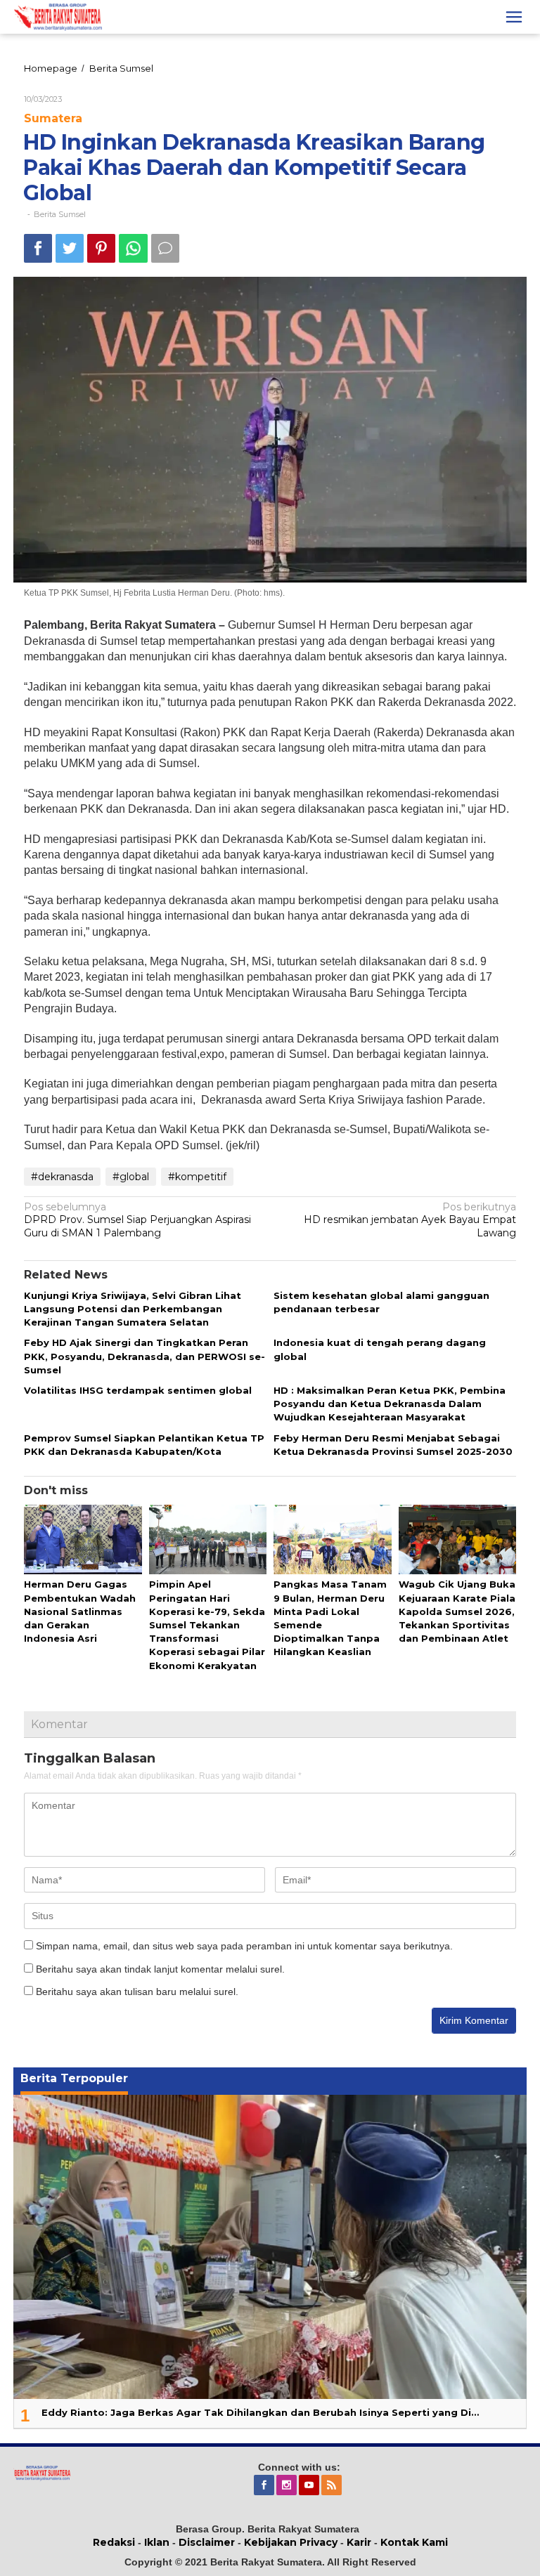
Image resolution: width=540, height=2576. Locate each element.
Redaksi (114, 2542)
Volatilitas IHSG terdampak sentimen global (138, 1390)
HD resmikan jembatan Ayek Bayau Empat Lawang (410, 1220)
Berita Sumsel (60, 214)
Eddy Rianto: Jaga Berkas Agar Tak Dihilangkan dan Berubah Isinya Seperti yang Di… (260, 2412)
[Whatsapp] (133, 248)
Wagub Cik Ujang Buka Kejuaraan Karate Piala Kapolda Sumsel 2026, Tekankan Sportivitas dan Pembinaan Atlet (457, 1611)
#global (131, 1177)
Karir (359, 2542)
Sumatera (53, 118)
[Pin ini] (101, 248)
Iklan (157, 2542)
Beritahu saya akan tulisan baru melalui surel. (137, 1992)
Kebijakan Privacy (291, 2542)
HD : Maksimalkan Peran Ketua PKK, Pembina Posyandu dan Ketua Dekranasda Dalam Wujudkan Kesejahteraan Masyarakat (390, 1404)
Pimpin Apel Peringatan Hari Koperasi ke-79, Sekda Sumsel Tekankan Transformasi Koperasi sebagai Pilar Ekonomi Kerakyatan (207, 1624)
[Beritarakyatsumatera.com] (42, 2472)
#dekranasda (62, 1177)
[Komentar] (165, 248)
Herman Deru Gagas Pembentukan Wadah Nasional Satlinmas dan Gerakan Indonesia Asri (80, 1611)
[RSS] (333, 2485)
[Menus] (514, 17)
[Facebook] (265, 2485)
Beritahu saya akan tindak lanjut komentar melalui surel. (160, 1969)
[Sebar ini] (38, 248)
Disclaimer (207, 2542)
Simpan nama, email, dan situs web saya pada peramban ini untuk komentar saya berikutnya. (244, 1946)
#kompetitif (197, 1177)
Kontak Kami (414, 2542)
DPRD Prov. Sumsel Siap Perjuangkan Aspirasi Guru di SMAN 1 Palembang (137, 1220)
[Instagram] (288, 2485)
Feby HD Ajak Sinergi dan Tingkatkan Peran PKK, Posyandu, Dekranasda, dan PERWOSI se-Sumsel (144, 1356)
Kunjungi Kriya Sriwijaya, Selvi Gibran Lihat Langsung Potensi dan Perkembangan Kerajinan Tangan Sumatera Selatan (133, 1309)
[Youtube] (310, 2485)
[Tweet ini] (70, 248)
